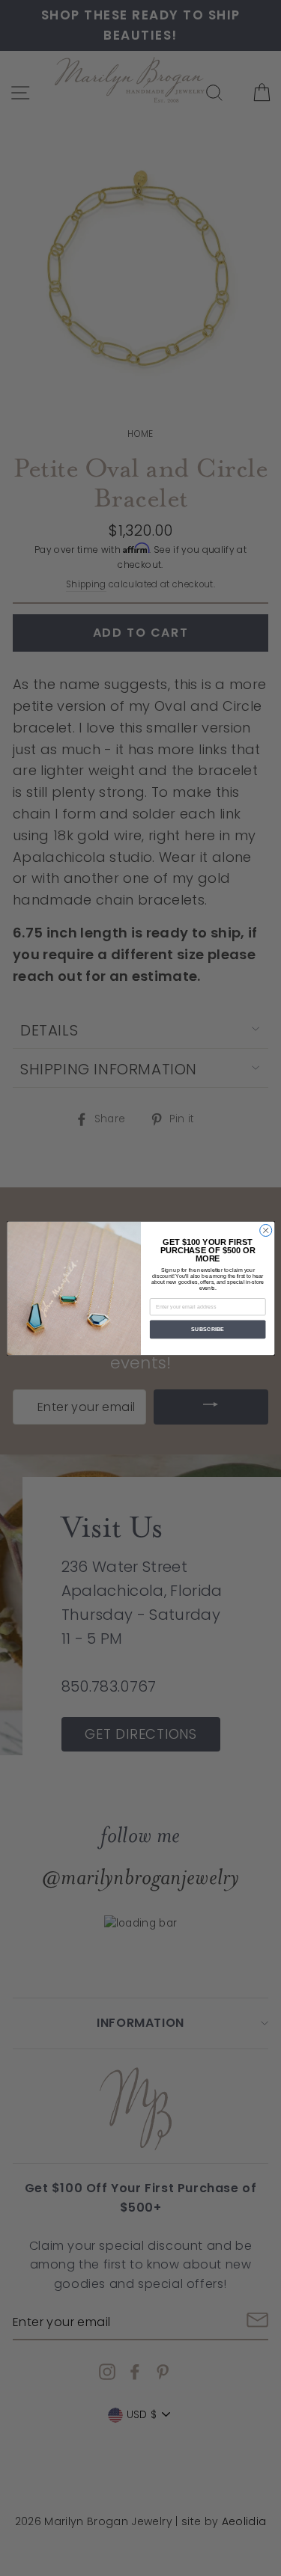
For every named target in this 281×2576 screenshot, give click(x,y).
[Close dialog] (265, 1230)
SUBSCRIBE (207, 1329)
